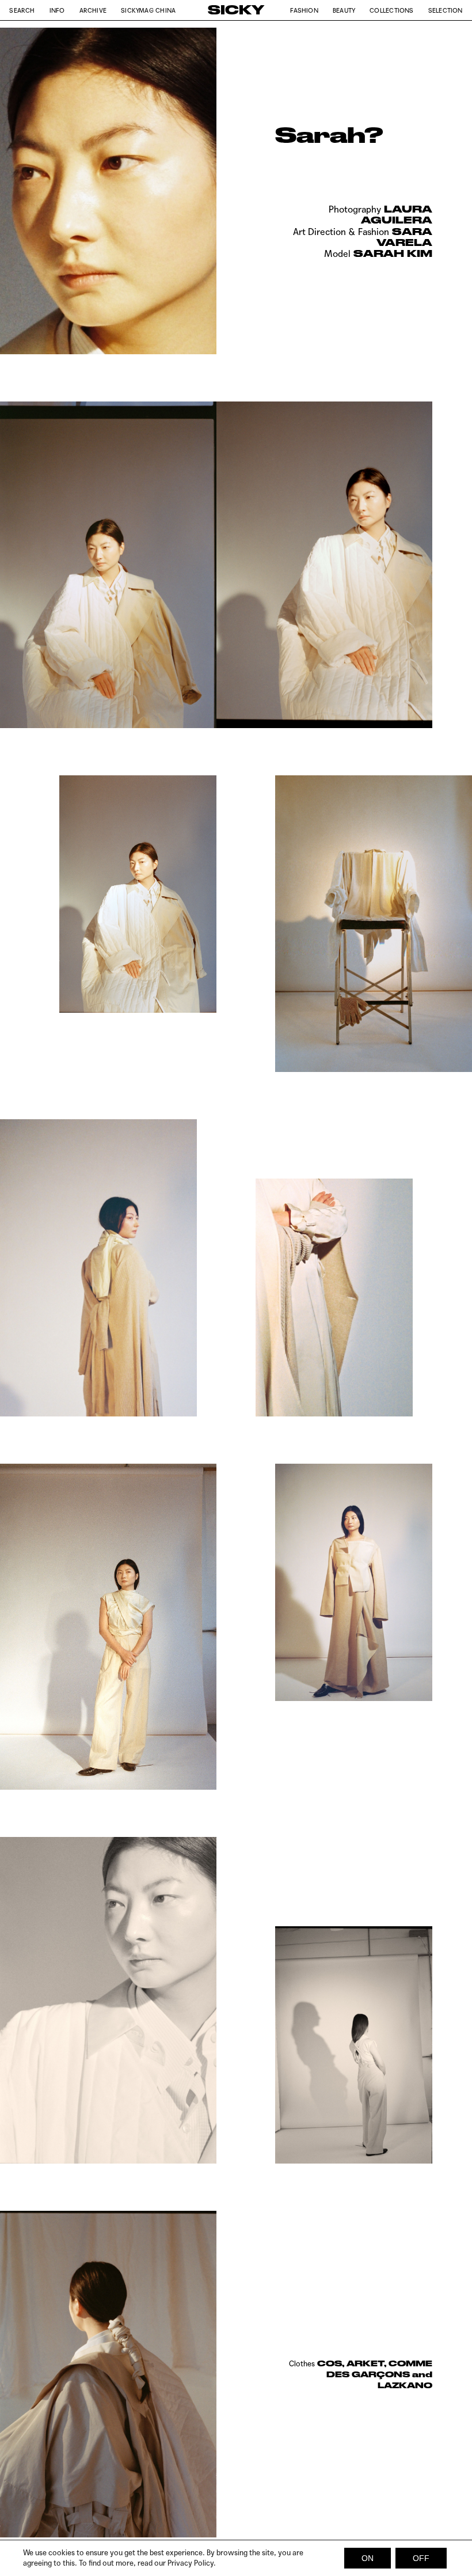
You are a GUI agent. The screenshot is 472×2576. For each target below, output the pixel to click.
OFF (421, 2558)
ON (368, 2558)
